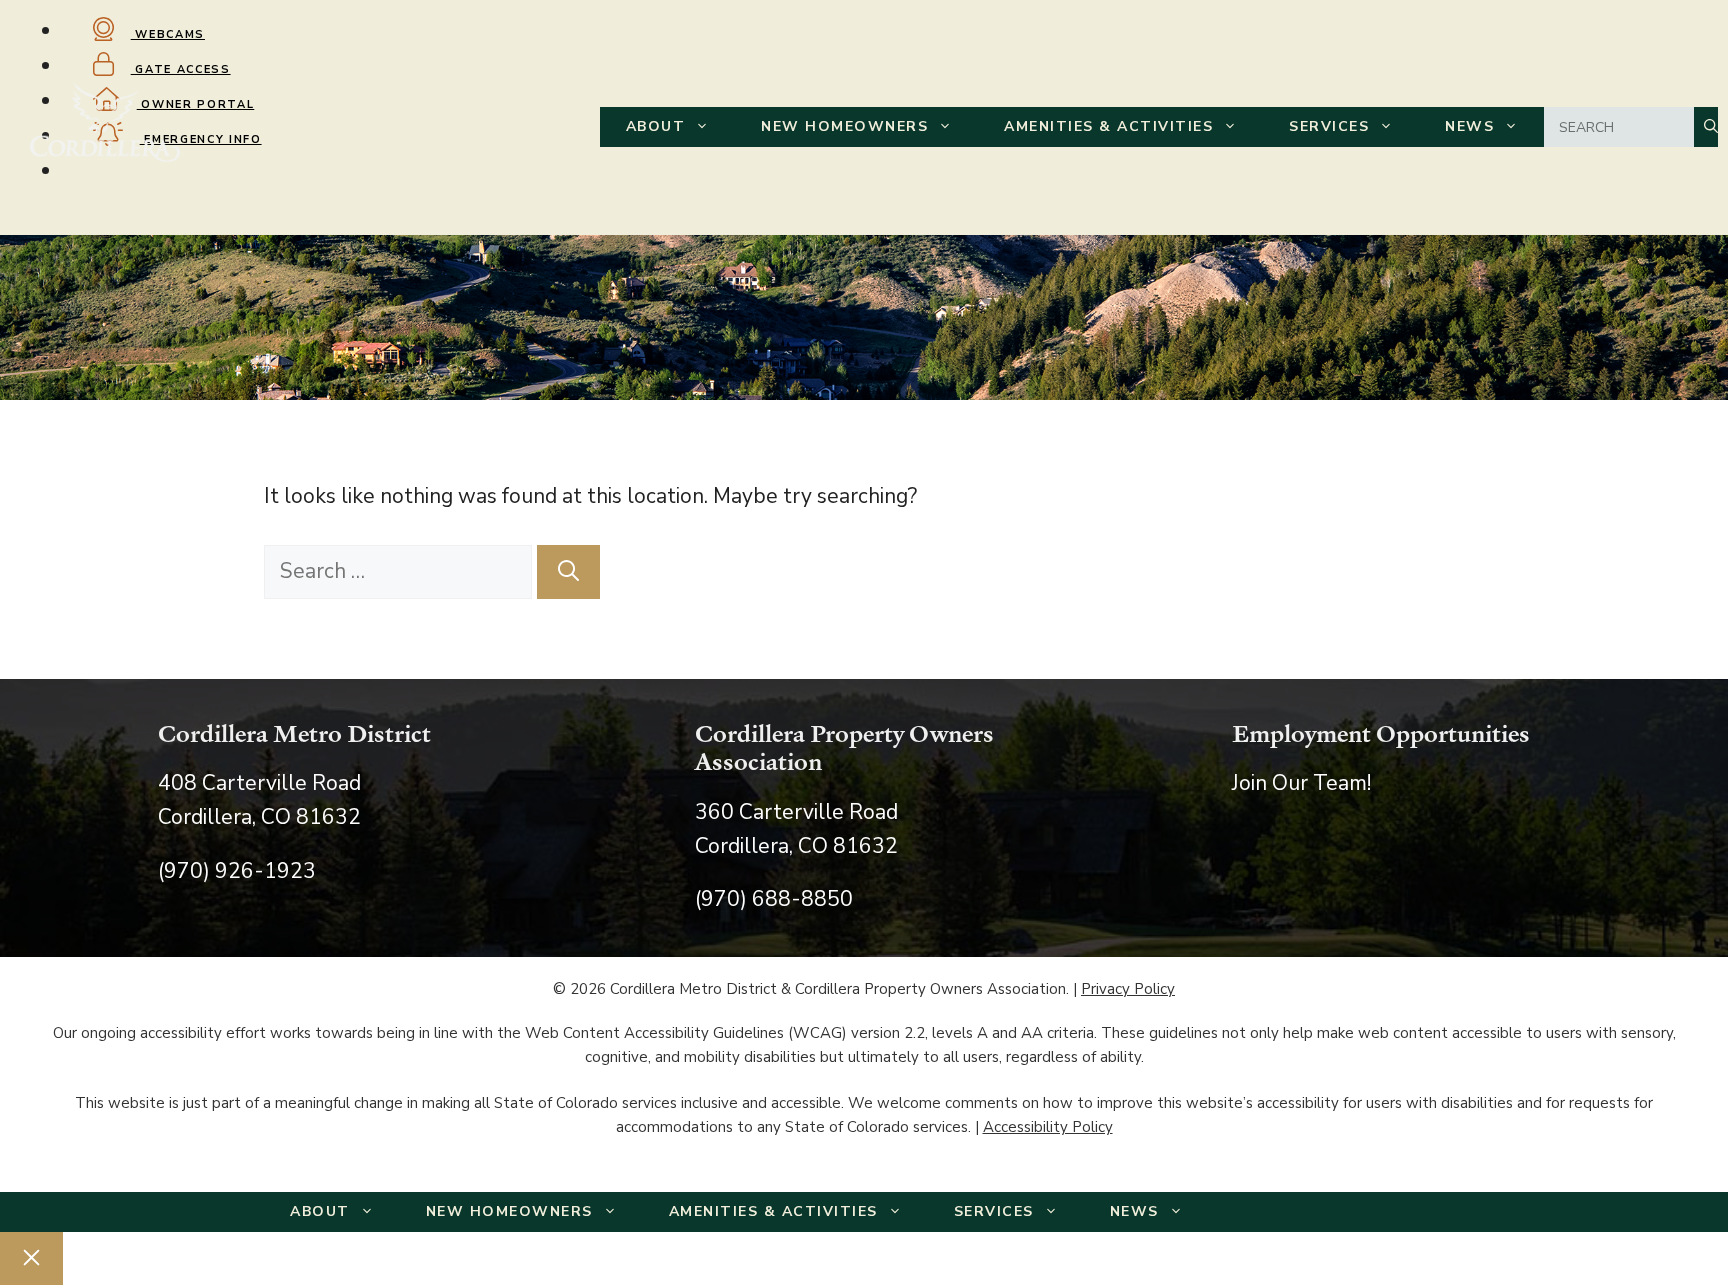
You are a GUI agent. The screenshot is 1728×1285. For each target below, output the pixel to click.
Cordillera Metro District (294, 733)
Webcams (168, 34)
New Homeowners (844, 126)
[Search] (568, 572)
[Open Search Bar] (1706, 127)
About (656, 126)
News (1469, 126)
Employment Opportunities (1381, 733)
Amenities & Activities (1108, 126)
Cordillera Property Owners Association (844, 747)
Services (1329, 126)
